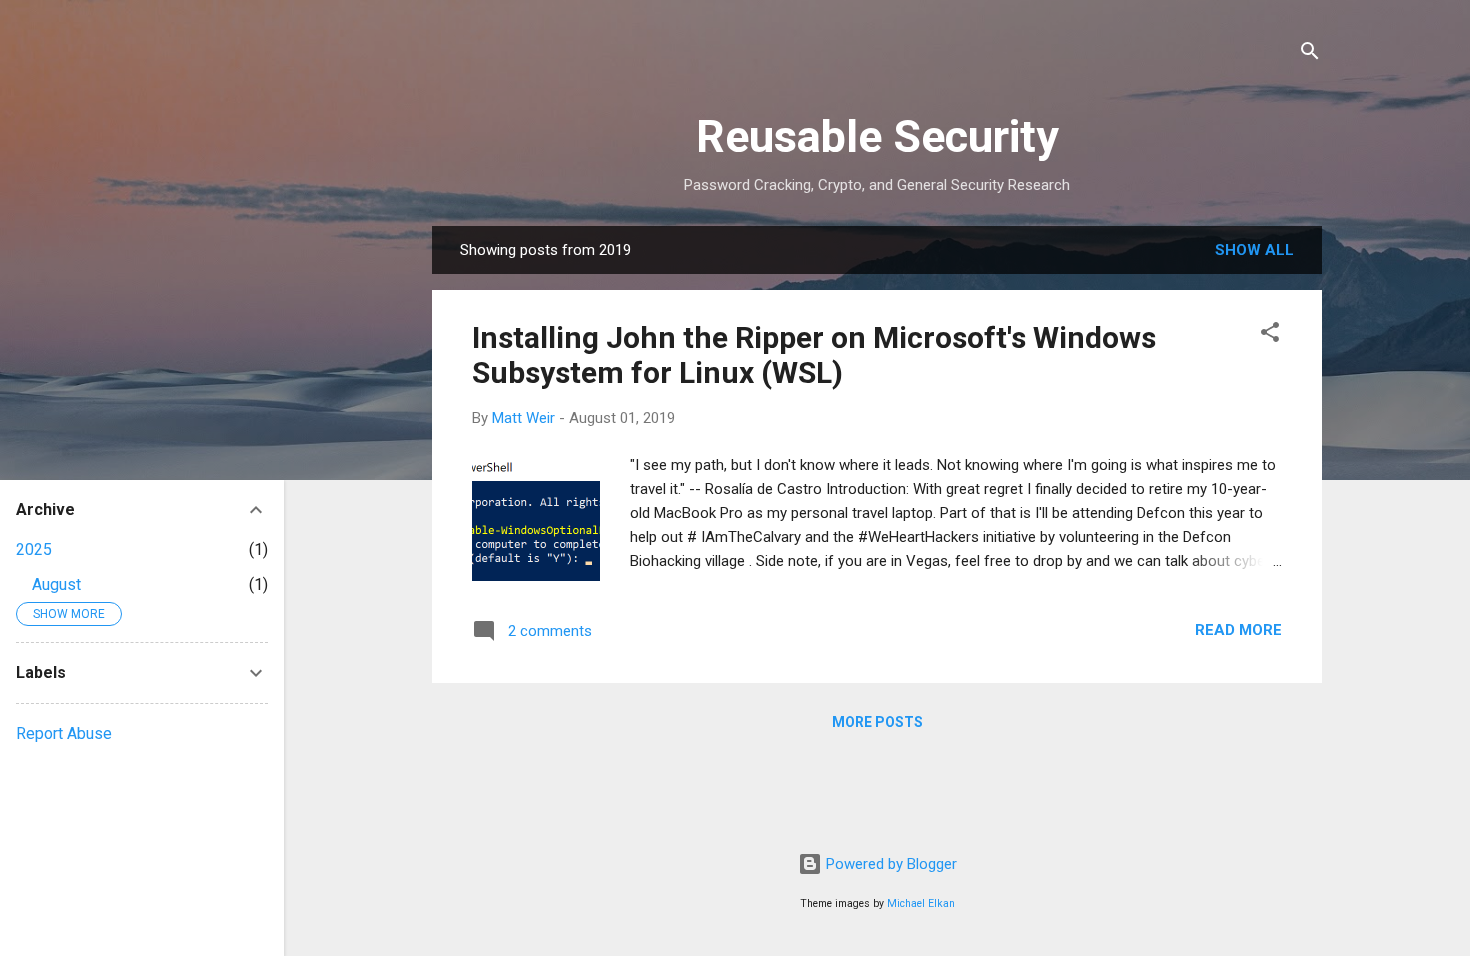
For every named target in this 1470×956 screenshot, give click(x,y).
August (56, 584)
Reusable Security (877, 136)
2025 (34, 549)
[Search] (1310, 54)
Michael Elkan (921, 903)
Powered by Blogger (889, 864)
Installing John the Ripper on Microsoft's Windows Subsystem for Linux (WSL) (814, 355)
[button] (1270, 335)
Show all (1254, 250)
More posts (877, 722)
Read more (1238, 630)
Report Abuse (64, 733)
